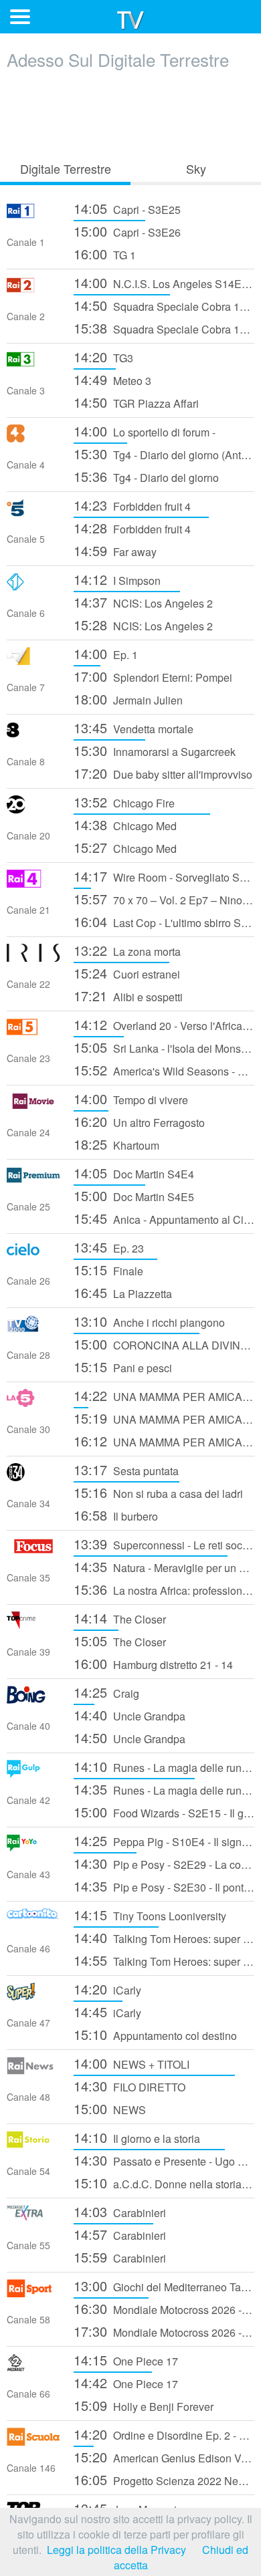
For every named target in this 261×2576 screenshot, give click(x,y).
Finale (108, 1270)
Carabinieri (120, 2211)
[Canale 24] (33, 1106)
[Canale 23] (33, 1032)
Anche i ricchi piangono (149, 1321)
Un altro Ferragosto (139, 1121)
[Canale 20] (33, 809)
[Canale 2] (33, 290)
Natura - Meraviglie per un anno (164, 1566)
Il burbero (116, 1515)
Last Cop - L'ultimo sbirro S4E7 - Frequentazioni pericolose (164, 921)
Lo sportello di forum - (145, 431)
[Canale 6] (33, 587)
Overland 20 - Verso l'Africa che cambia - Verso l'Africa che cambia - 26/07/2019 (164, 1024)
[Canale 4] (33, 438)
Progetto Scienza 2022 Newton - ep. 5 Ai (164, 2479)
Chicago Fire (124, 802)
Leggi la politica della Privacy (116, 2550)
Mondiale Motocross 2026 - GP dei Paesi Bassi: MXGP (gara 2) (164, 2331)
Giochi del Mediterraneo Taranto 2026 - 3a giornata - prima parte (164, 2286)
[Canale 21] (33, 883)
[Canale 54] (33, 2145)
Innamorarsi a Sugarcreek (155, 750)
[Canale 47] (33, 1996)
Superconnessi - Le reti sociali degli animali (164, 1544)
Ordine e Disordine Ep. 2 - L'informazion (164, 2434)
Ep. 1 (106, 653)
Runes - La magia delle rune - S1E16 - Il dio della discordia (164, 1789)
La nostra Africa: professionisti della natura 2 (164, 1589)
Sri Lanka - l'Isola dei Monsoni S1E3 (164, 1047)
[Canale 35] (33, 1551)
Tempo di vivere (131, 1099)
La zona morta (127, 950)
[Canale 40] (33, 1699)
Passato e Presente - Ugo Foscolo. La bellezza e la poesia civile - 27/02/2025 (164, 2160)
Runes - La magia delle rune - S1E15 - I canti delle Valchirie (164, 1766)
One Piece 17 (126, 2360)
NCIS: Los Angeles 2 (143, 602)
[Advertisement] (130, 112)
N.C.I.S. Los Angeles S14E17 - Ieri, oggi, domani (164, 282)
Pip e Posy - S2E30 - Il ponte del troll (164, 1886)
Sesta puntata (126, 1469)
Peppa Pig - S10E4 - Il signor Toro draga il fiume (164, 1840)
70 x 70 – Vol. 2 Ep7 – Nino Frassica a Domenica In (164, 899)
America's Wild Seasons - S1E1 (164, 1070)
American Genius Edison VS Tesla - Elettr (164, 2457)
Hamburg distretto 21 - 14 (153, 1663)
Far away (115, 550)
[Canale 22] (33, 957)
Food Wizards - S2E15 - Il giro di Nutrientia (164, 1812)
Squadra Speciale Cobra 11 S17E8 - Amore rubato (164, 328)
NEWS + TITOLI (132, 2063)
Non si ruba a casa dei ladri (158, 1492)
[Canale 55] (33, 2219)
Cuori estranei (127, 973)
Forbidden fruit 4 (132, 505)
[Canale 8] (33, 735)
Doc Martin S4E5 (134, 1195)
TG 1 (105, 254)
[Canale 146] (33, 2441)
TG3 (103, 357)
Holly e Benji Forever (144, 2405)
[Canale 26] (33, 1254)
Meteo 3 (112, 379)
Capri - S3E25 (127, 208)
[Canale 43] (33, 1848)
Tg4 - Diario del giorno (146, 476)
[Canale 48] (33, 2070)
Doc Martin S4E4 (134, 1173)
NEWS (110, 2108)
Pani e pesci (123, 1367)
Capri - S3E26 (127, 231)
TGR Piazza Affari (136, 402)
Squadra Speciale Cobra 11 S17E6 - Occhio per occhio (164, 305)
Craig (106, 1692)
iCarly (107, 1989)
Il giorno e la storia (137, 2137)
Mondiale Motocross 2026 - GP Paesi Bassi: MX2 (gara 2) (164, 2308)
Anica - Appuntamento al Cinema (164, 1218)
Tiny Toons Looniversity (150, 1915)
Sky (196, 168)
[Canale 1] (33, 216)
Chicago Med (125, 824)
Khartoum (116, 1144)
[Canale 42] (33, 1774)
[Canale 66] (33, 2367)
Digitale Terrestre (66, 168)
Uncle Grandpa (129, 1715)
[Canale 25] (33, 1180)
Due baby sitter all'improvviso (163, 773)
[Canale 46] (33, 1922)
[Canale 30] (33, 1403)
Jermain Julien (128, 699)
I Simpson (117, 579)
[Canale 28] (33, 1328)
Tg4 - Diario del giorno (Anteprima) (164, 454)
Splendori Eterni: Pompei (153, 676)
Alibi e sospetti (128, 996)
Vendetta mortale (134, 728)
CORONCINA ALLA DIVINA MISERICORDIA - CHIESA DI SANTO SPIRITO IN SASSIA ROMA (164, 1344)
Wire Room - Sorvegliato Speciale (164, 876)
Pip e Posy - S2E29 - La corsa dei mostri (164, 1863)
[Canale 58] (33, 2293)
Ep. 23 (109, 1247)
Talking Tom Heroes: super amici (164, 1937)
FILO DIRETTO (129, 2086)
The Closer (120, 1618)
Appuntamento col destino (155, 2034)
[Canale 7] (33, 661)
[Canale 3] (33, 364)
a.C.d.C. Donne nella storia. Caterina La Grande (164, 2183)
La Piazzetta (123, 1292)
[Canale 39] (33, 1625)
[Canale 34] (33, 1477)
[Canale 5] (33, 512)
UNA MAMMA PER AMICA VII (164, 1395)
